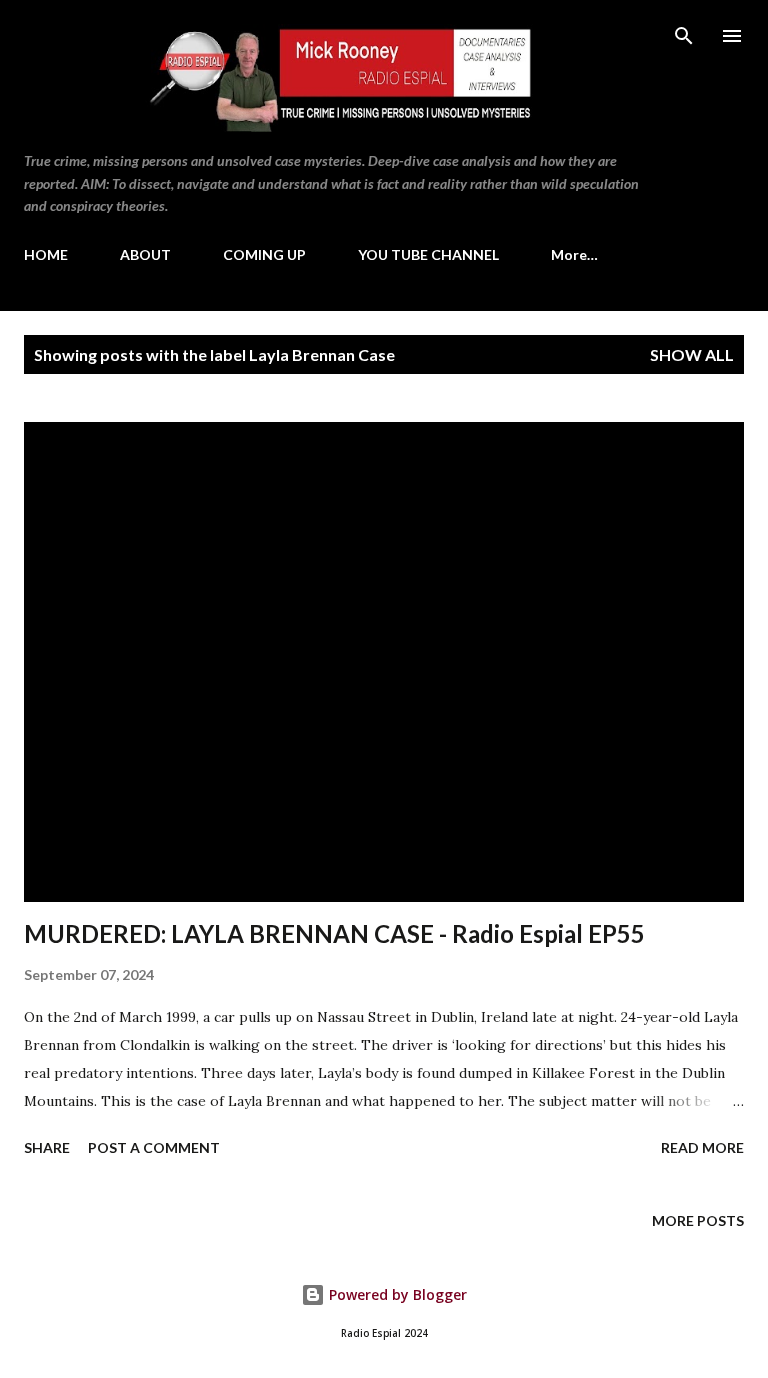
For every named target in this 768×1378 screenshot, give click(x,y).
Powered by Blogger (396, 1294)
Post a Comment (154, 1147)
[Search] (684, 36)
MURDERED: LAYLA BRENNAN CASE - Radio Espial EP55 (334, 933)
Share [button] (47, 1147)
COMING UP (264, 254)
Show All (692, 354)
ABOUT (145, 254)
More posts (698, 1220)
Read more (702, 1147)
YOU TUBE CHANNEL (428, 254)
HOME (46, 254)
